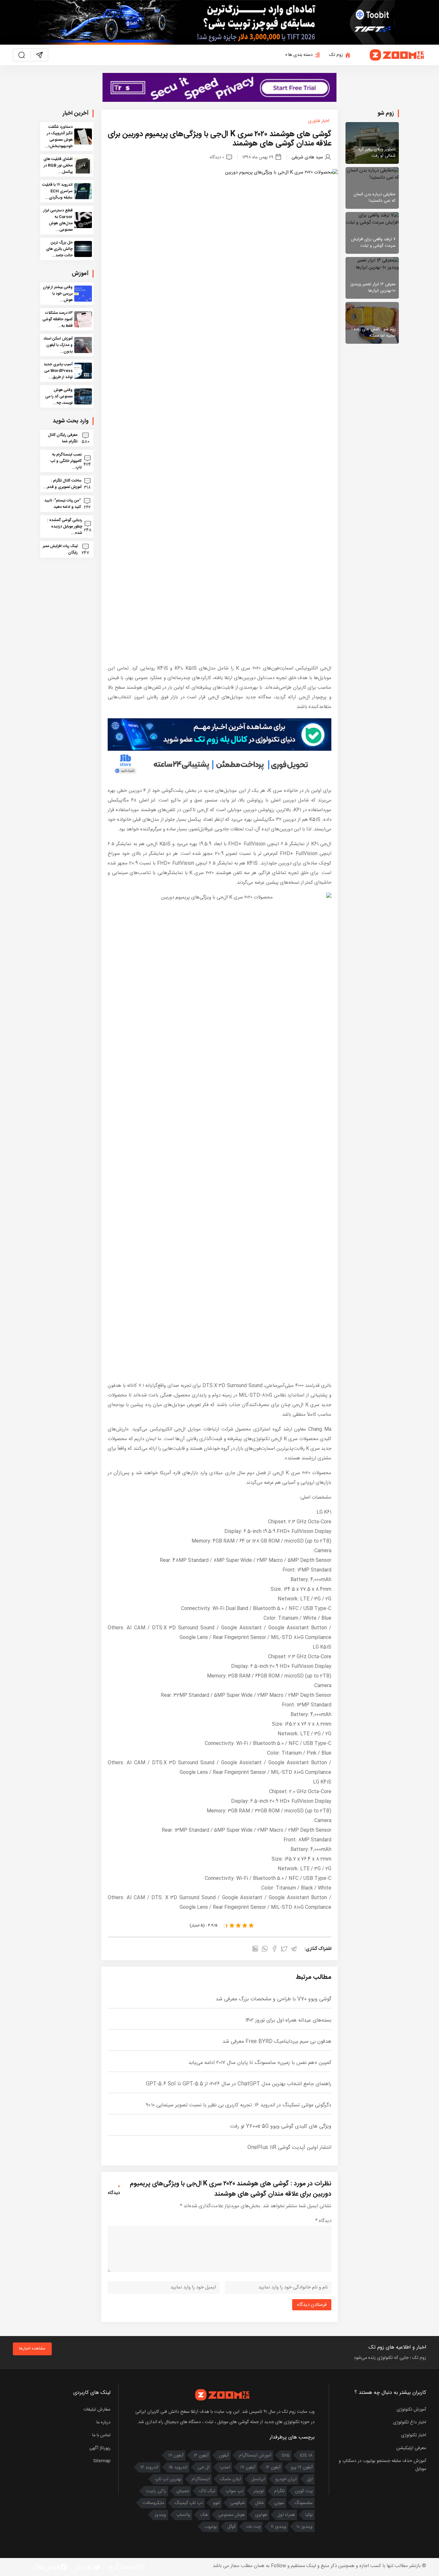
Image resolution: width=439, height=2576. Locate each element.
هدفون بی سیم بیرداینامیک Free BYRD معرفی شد (277, 2042)
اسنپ (225, 2467)
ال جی (204, 2467)
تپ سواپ (234, 2491)
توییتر (259, 2491)
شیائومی (237, 2503)
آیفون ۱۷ (176, 2456)
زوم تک (336, 55)
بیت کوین (304, 2491)
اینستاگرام (201, 2479)
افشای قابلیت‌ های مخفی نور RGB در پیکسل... (58, 165)
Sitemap (102, 2461)
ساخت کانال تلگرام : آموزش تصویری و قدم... (63, 484)
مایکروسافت (153, 2503)
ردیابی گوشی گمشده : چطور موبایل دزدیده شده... (65, 527)
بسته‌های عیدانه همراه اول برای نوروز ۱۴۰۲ (288, 2020)
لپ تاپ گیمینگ (189, 2503)
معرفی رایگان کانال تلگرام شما (63, 438)
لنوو (216, 2503)
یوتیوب (211, 2527)
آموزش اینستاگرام (255, 2456)
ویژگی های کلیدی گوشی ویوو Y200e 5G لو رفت (281, 2126)
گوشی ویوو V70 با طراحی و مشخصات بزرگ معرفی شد (273, 1999)
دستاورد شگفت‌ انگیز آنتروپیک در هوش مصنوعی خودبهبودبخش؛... (59, 137)
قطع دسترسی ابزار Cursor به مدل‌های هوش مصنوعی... (58, 220)
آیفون (224, 2456)
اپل (310, 2479)
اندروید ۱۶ (149, 2467)
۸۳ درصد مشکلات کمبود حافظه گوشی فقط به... (58, 319)
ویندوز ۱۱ (279, 2527)
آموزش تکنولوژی (411, 2410)
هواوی (261, 2515)
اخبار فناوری (319, 121)
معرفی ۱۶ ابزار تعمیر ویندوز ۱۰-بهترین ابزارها (373, 288)
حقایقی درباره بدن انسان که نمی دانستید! (375, 198)
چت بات (253, 2527)
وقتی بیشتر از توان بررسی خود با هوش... (58, 294)
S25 (286, 2456)
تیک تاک (207, 2491)
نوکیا (309, 2515)
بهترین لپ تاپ (168, 2479)
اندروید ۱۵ (178, 2467)
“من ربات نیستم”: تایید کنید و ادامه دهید (63, 504)
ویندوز (160, 2515)
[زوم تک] (397, 55)
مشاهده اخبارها (32, 2349)
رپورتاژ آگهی (100, 2448)
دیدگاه (323, 2221)
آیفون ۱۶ (201, 2456)
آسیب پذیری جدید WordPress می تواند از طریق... (58, 371)
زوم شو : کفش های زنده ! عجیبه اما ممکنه (374, 332)
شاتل (260, 2503)
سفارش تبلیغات (97, 2410)
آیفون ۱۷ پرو (302, 2467)
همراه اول (286, 2515)
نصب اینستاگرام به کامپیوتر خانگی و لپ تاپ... (66, 461)
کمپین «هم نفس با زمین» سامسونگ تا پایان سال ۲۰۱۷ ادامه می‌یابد (260, 2063)
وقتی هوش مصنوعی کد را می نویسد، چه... (59, 396)
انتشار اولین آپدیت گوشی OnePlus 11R (289, 2148)
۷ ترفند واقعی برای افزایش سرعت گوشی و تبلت (373, 243)
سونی (279, 2503)
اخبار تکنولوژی (414, 2435)
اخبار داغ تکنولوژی (410, 2422)
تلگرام (279, 2491)
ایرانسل (258, 2479)
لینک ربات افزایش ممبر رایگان (60, 549)
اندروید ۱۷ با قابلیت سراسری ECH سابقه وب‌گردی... (57, 191)
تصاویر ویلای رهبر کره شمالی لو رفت (377, 153)
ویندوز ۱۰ (305, 2527)
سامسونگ (304, 2503)
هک (204, 2515)
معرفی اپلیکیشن (411, 2448)
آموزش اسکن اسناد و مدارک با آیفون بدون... (58, 345)
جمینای (183, 2491)
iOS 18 (306, 2456)
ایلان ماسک (231, 2479)
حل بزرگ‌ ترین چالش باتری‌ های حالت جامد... (59, 249)
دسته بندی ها (300, 55)
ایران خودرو (286, 2479)
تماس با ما (101, 2435)
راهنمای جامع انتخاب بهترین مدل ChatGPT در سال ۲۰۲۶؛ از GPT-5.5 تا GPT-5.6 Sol (239, 2084)
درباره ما (103, 2422)
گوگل (231, 2527)
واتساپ (183, 2515)
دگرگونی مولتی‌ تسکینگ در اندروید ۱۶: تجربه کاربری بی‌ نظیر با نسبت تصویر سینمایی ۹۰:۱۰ (239, 2105)
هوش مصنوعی (232, 2515)
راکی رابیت (156, 2491)
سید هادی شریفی (307, 157)
